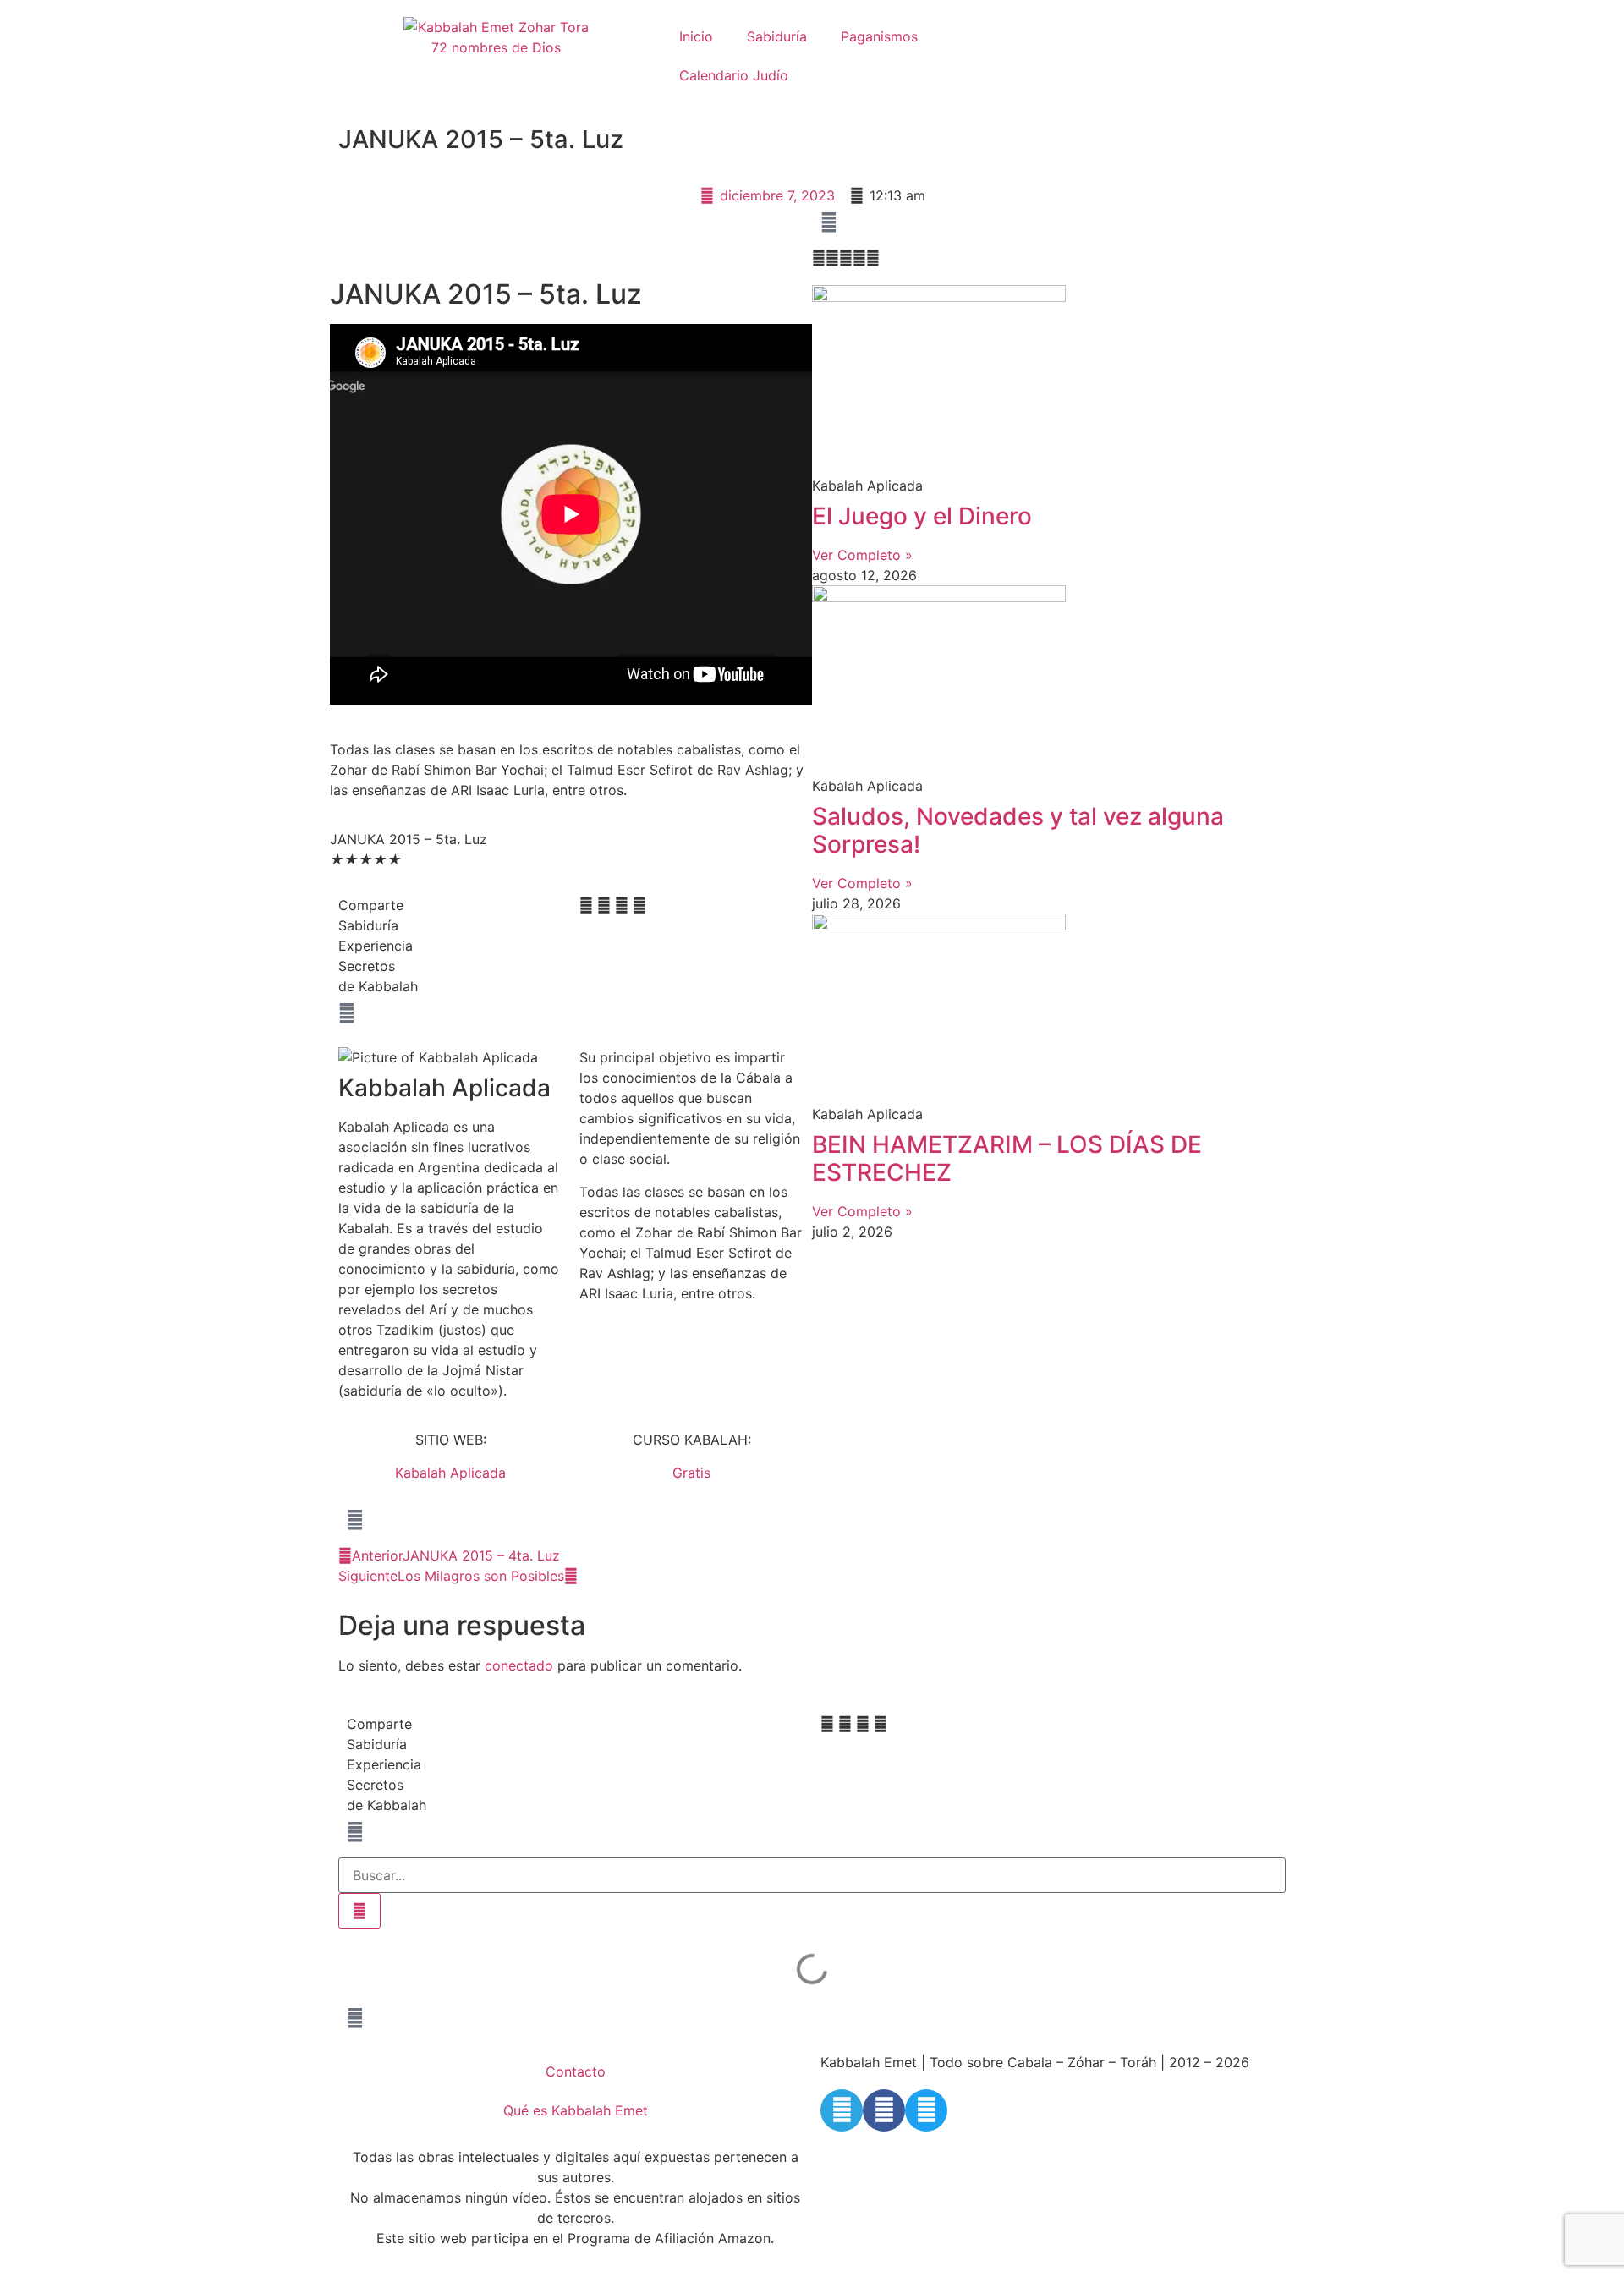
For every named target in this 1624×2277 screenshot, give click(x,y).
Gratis (691, 1473)
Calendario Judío (734, 75)
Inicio (696, 36)
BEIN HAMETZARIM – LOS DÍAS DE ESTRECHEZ (1007, 1159)
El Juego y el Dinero (922, 516)
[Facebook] (884, 2110)
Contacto (576, 2071)
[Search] (359, 1911)
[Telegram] (842, 2110)
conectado (519, 1665)
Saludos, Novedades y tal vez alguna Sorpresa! (1018, 831)
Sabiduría (777, 36)
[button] (586, 905)
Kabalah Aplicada (450, 1473)
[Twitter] (926, 2110)
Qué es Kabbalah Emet (576, 2110)
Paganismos (879, 36)
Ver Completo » (862, 555)
